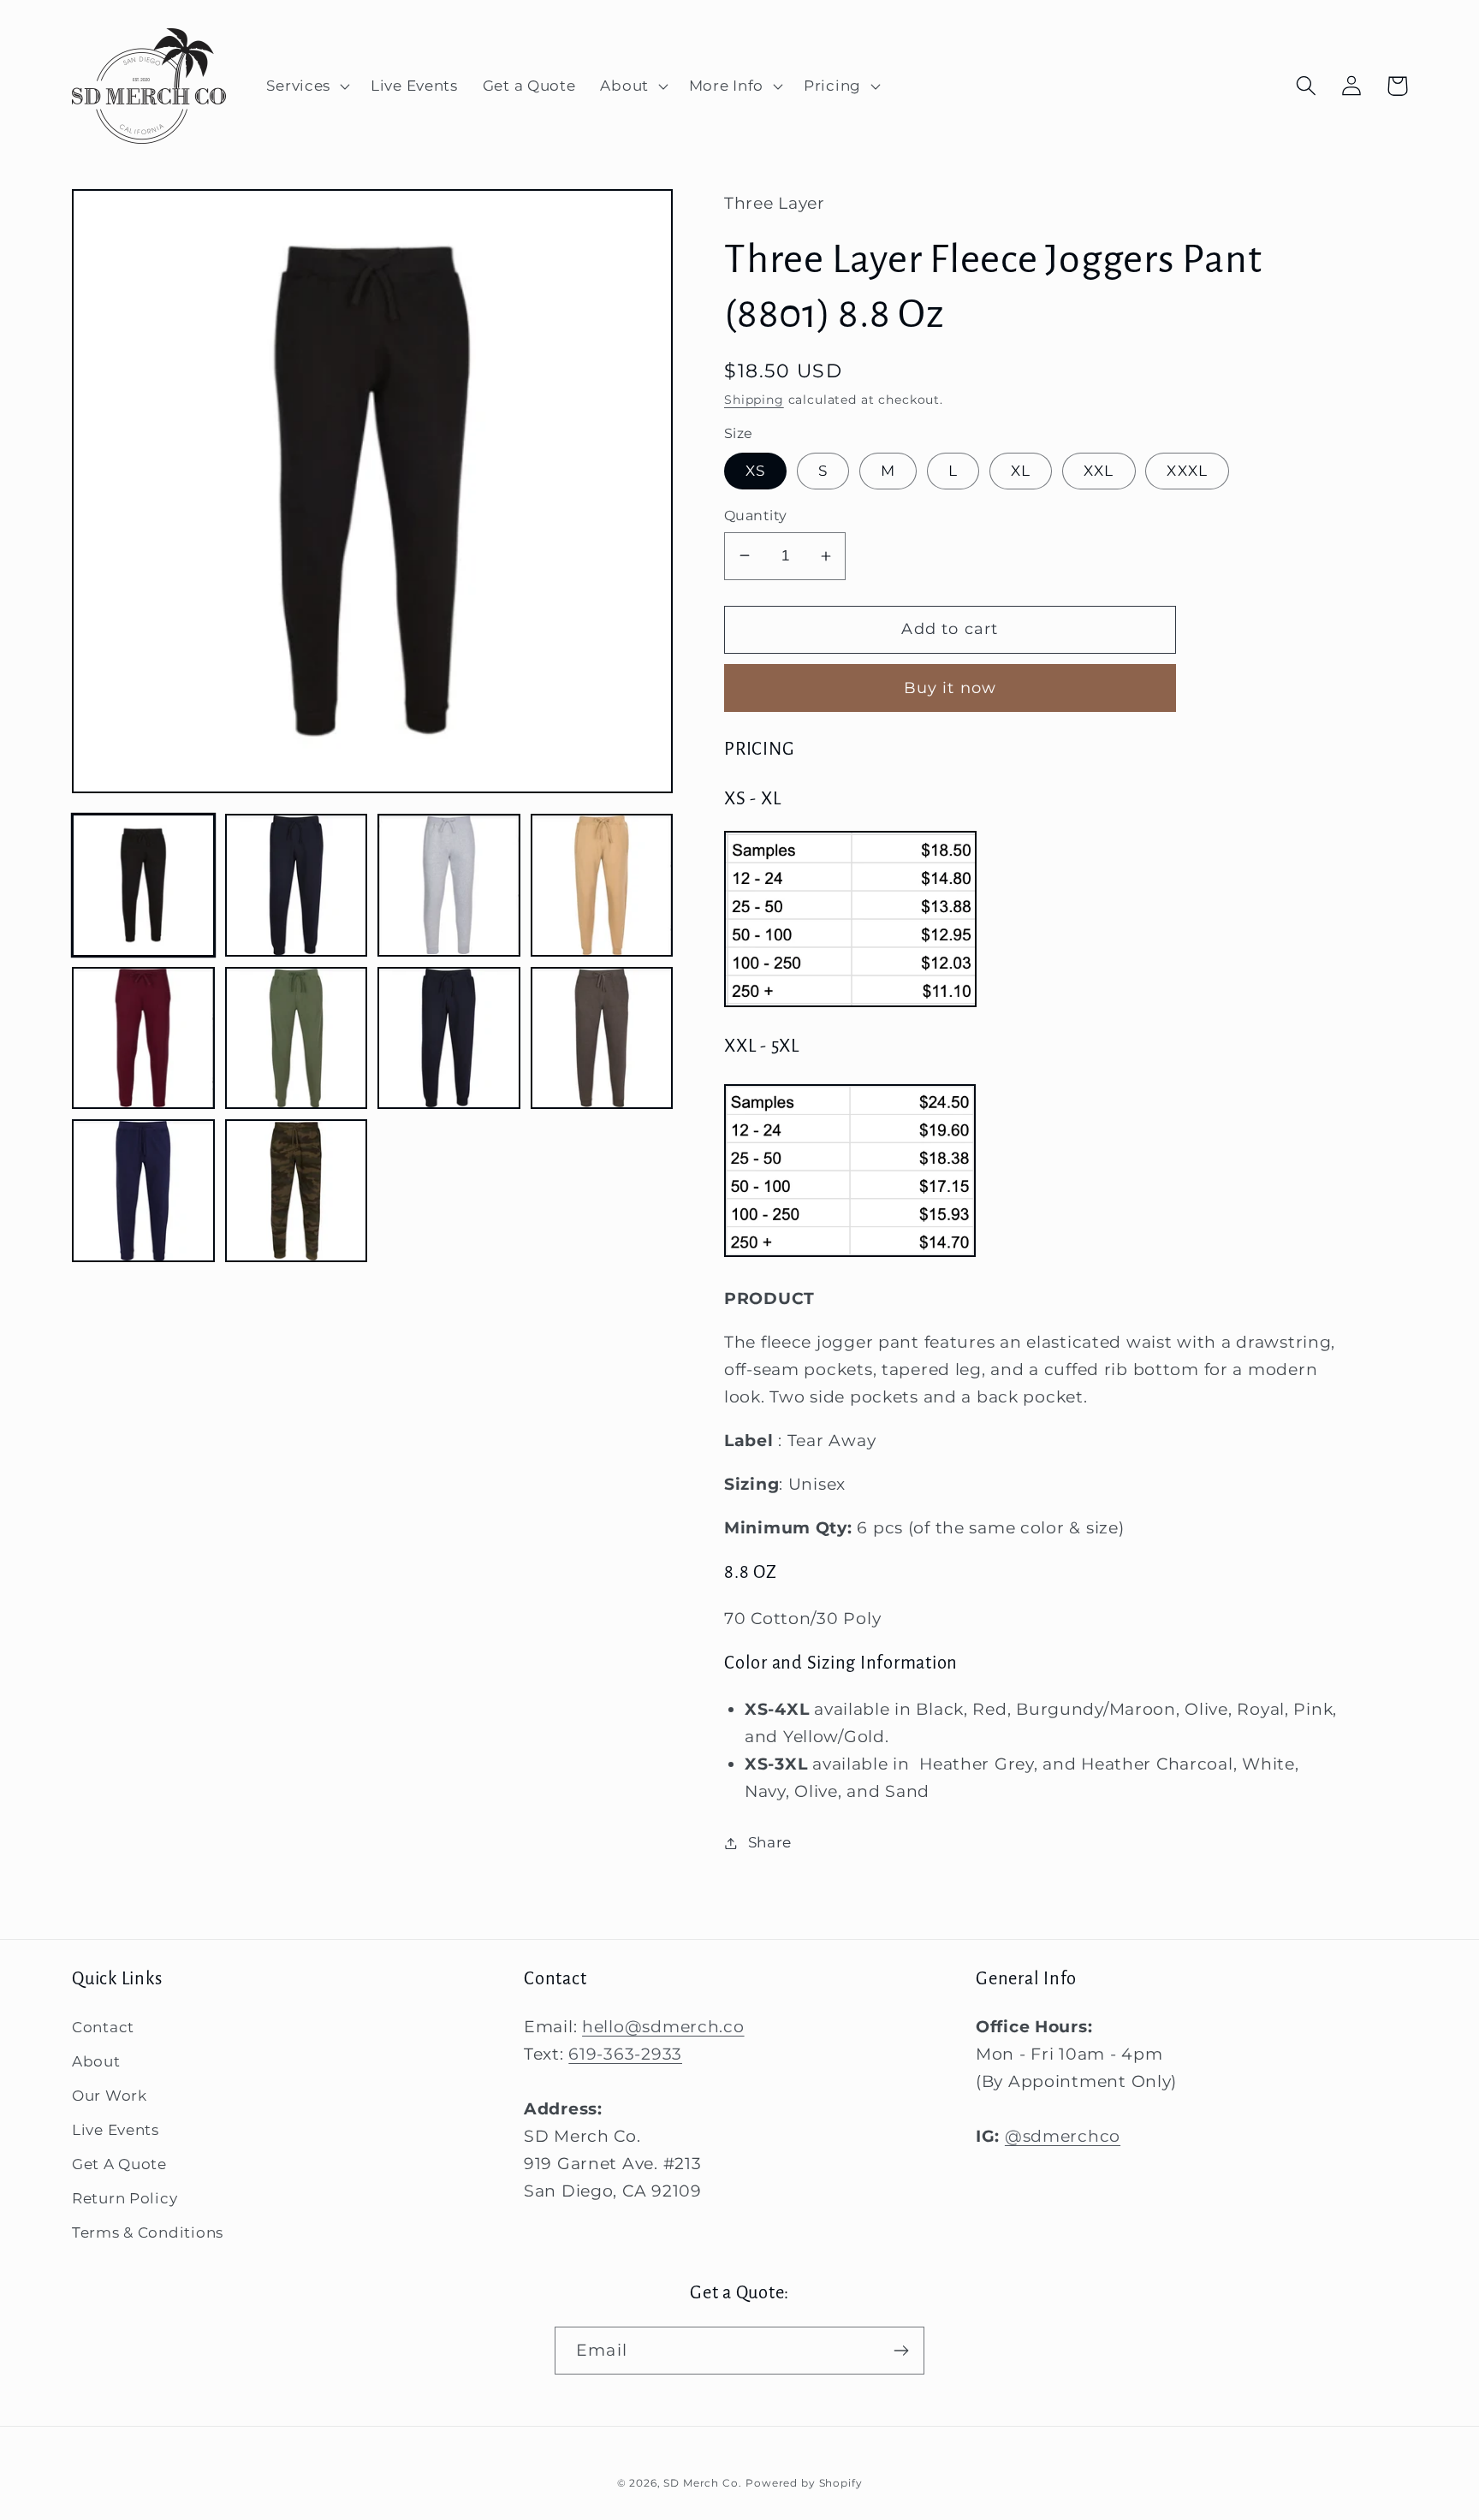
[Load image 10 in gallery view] (297, 1191)
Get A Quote (119, 2164)
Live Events (116, 2130)
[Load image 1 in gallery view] (143, 885)
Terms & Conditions (148, 2232)
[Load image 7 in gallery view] (449, 1038)
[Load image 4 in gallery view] (602, 885)
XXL (1099, 471)
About (96, 2061)
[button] (306, 86)
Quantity (756, 516)
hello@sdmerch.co (663, 2026)
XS (755, 471)
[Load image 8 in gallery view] (602, 1038)
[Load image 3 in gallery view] (449, 885)
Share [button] (770, 1842)
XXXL (1187, 471)
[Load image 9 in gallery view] (143, 1191)
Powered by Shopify (804, 2483)
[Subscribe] (901, 2351)
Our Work (110, 2096)
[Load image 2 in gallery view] (297, 885)
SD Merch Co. (702, 2483)
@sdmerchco (1063, 2136)
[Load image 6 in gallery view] (297, 1038)
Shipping (754, 400)
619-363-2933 (625, 2054)
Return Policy (125, 2198)
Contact (103, 2027)
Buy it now (950, 688)
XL (1021, 471)
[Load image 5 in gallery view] (143, 1038)
